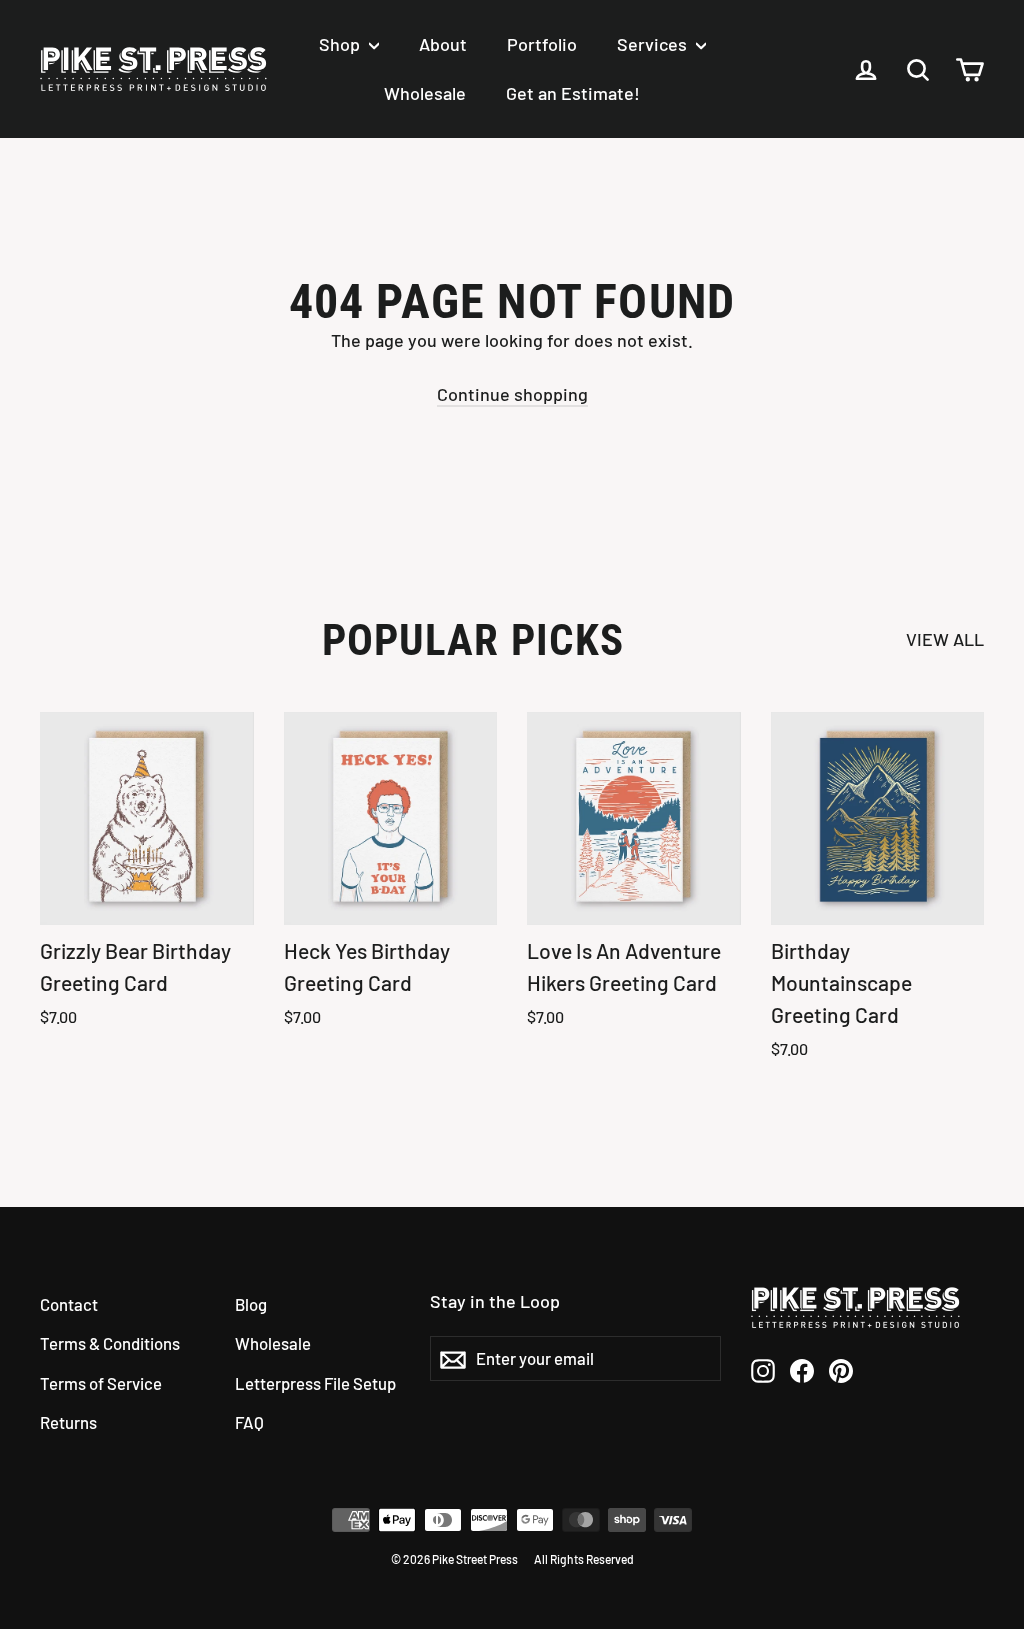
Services (654, 44)
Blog (251, 1304)
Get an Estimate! (573, 93)
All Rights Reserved (584, 1559)
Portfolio (542, 44)
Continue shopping (512, 394)
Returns (68, 1422)
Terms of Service (101, 1383)
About (443, 44)
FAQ (249, 1422)
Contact (69, 1304)
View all (945, 639)
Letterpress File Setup (315, 1383)
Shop (341, 44)
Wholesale (425, 93)
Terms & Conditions (110, 1343)
